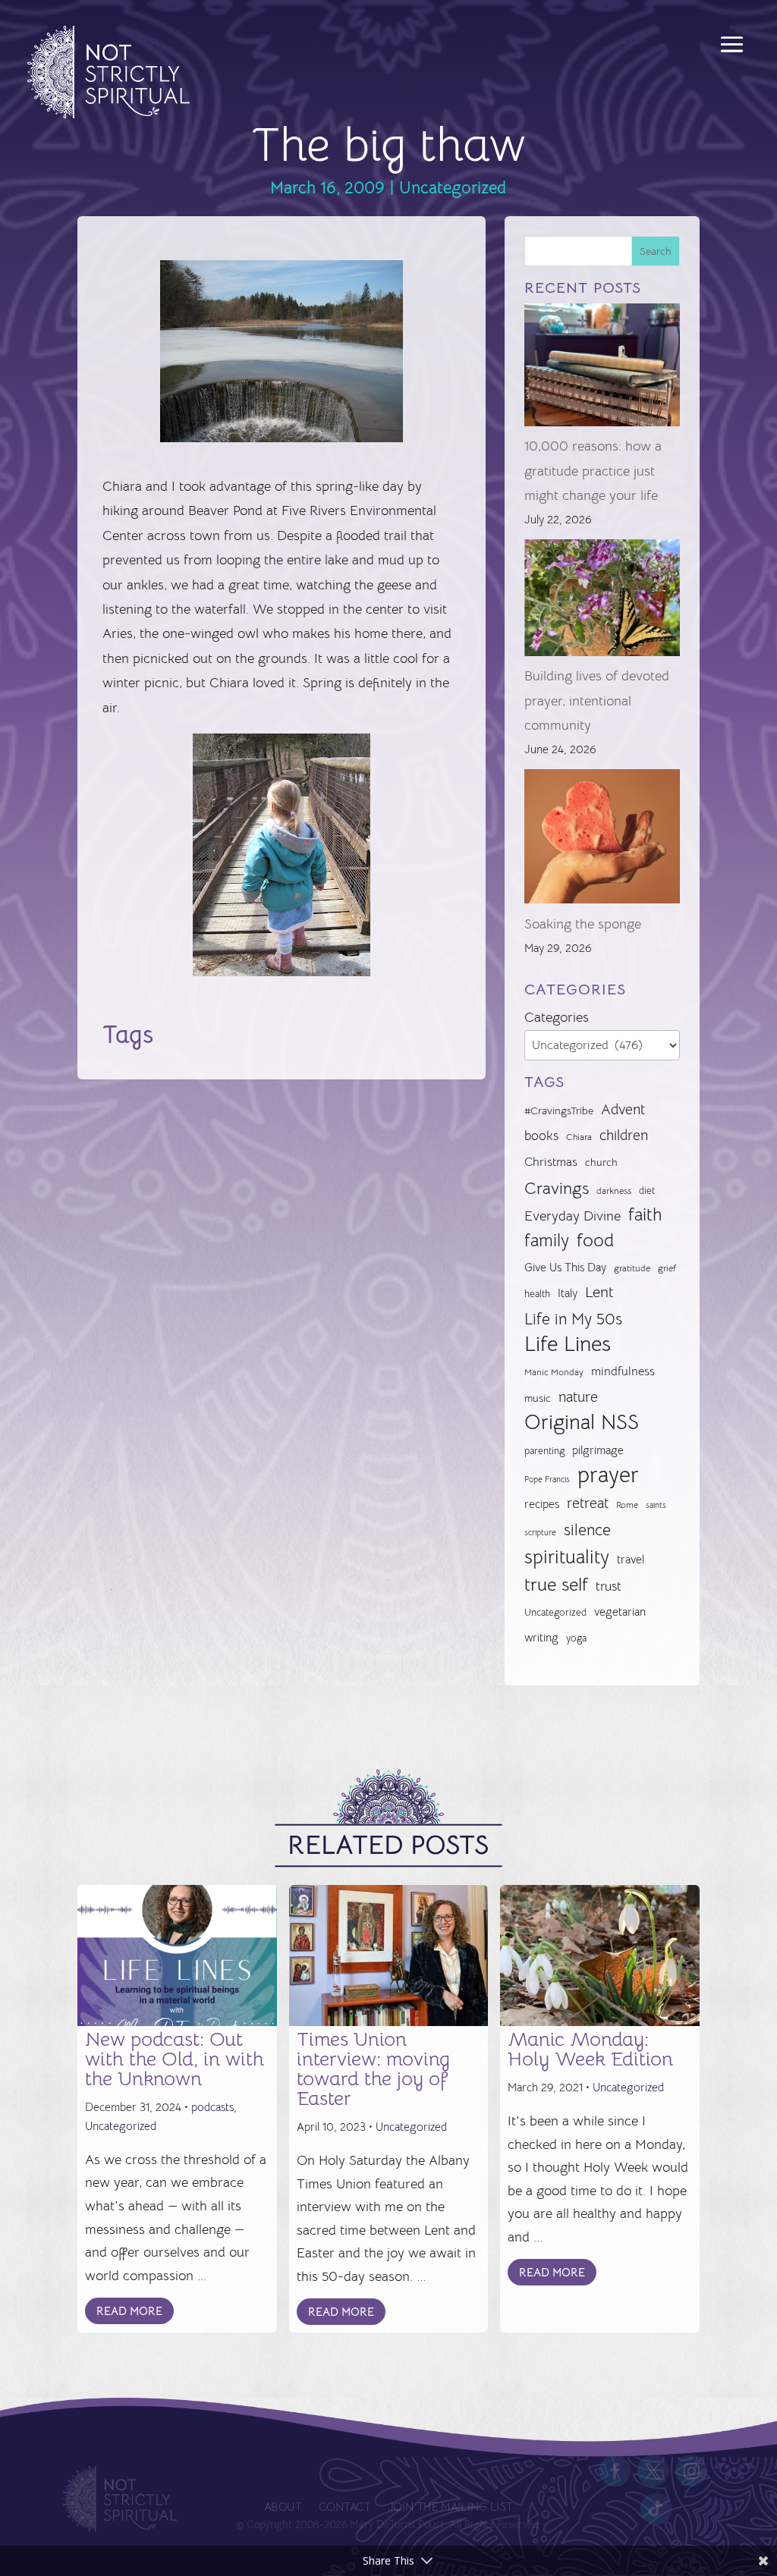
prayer (608, 1475)
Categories (557, 1017)
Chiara (579, 1137)
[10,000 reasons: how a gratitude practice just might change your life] (602, 369)
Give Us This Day (565, 1268)
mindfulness (623, 1371)
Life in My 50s (573, 1319)
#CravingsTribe (559, 1111)
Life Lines (568, 1344)
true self (556, 1585)
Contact (344, 2507)
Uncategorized (453, 188)
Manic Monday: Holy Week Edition (590, 2049)
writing (541, 1637)
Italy (568, 1293)
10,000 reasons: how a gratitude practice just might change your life (593, 471)
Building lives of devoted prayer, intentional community (597, 701)
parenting (544, 1451)
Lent (599, 1292)
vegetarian (620, 1612)
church (601, 1162)
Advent (623, 1109)
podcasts (212, 2107)
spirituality (567, 1557)
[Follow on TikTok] (656, 2509)
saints (656, 1505)
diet (647, 1191)
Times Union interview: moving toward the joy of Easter (373, 2069)
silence (587, 1530)
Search (656, 251)
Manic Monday (554, 1372)
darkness (614, 1191)
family (547, 1241)
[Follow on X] (653, 2471)
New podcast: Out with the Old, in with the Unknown (175, 2059)
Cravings (557, 1188)
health (537, 1294)
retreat (588, 1503)
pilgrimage (598, 1450)
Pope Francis (547, 1479)
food (595, 1240)
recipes (542, 1504)
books (541, 1136)
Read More (129, 2311)
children (624, 1135)
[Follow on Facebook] (615, 2471)
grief (667, 1268)
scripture (540, 1533)
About (283, 2507)
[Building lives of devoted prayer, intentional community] (602, 602)
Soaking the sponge (583, 924)
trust (609, 1586)
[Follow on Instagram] (691, 2471)
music (538, 1398)
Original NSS (582, 1422)
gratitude (632, 1268)
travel (631, 1559)
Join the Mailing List (450, 2507)
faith (645, 1215)
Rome (627, 1505)
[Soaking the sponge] (602, 840)
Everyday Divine (573, 1216)
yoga (576, 1638)
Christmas (551, 1162)
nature (578, 1397)
